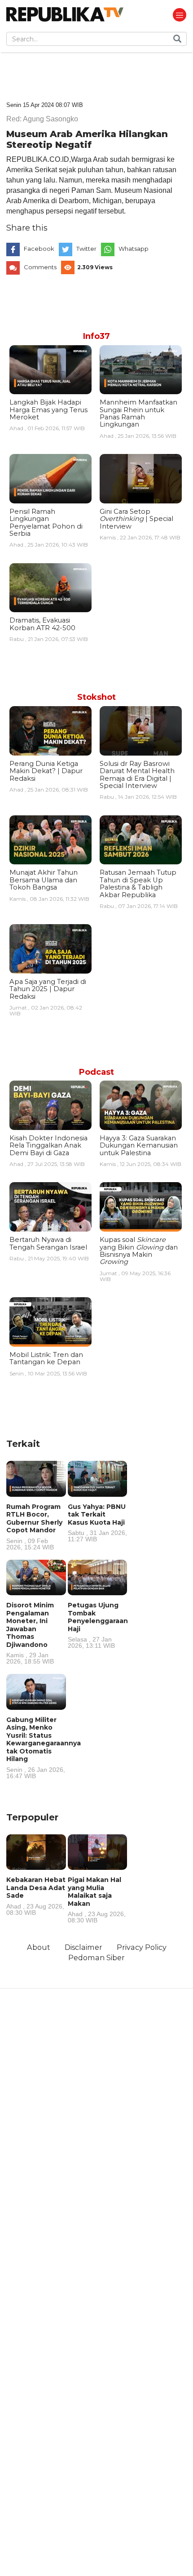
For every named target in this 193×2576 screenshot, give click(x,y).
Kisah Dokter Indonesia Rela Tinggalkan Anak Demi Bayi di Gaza (48, 1146)
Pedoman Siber (96, 1958)
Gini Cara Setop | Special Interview (136, 519)
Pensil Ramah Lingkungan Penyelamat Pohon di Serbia (46, 523)
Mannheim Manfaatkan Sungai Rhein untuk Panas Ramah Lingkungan (138, 413)
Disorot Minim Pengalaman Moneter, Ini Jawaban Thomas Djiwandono (30, 1633)
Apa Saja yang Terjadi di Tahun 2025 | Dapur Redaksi (48, 989)
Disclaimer (83, 1947)
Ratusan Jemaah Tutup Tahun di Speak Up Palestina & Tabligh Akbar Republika (138, 883)
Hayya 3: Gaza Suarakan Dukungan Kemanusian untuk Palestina (139, 1146)
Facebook (39, 249)
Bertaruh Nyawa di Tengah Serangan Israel (48, 1243)
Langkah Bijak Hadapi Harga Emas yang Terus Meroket (48, 410)
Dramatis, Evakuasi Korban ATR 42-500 (42, 624)
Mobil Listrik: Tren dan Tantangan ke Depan (46, 1358)
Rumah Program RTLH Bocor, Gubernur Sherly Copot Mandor (34, 1526)
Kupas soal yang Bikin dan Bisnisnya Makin (139, 1251)
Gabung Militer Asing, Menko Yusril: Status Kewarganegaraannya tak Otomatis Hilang (44, 1747)
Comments (40, 267)
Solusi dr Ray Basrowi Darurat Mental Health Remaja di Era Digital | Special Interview (137, 775)
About (39, 1947)
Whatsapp (134, 249)
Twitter (86, 249)
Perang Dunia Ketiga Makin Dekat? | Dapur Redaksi (46, 771)
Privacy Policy (142, 1947)
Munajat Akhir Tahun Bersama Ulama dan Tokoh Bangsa (44, 880)
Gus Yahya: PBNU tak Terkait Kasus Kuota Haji (97, 1523)
